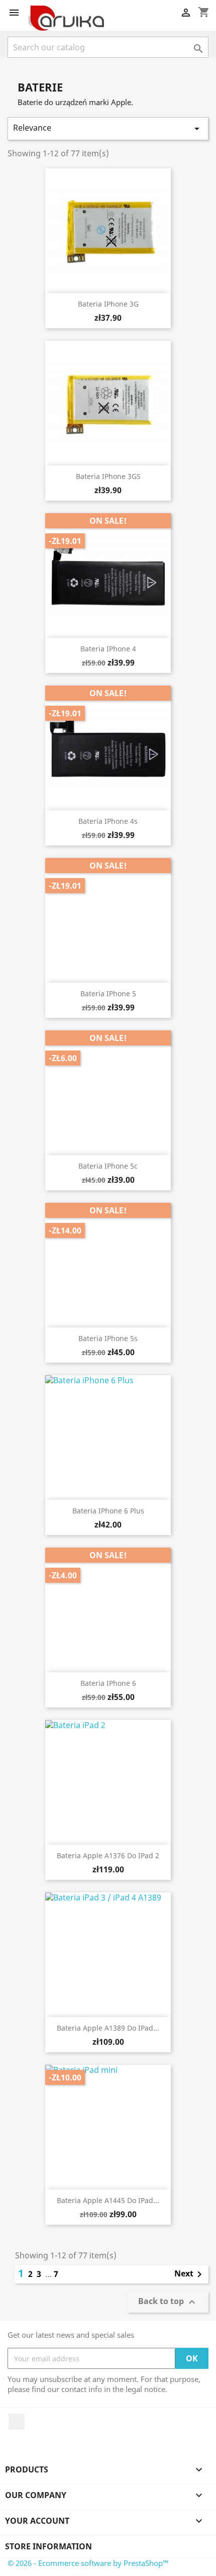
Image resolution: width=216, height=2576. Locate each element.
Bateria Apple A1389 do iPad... (108, 2028)
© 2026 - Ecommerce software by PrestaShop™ (88, 2563)
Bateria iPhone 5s (108, 1338)
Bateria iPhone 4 (108, 649)
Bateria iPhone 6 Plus (108, 1511)
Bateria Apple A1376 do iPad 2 (108, 1855)
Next (190, 2274)
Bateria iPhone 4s (108, 821)
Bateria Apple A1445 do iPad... (108, 2200)
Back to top (168, 2302)
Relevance (108, 128)
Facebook (17, 2422)
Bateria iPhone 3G (108, 304)
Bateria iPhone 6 (108, 1683)
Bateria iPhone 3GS (108, 476)
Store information (48, 2546)
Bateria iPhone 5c (108, 1166)
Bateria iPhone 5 (108, 993)
